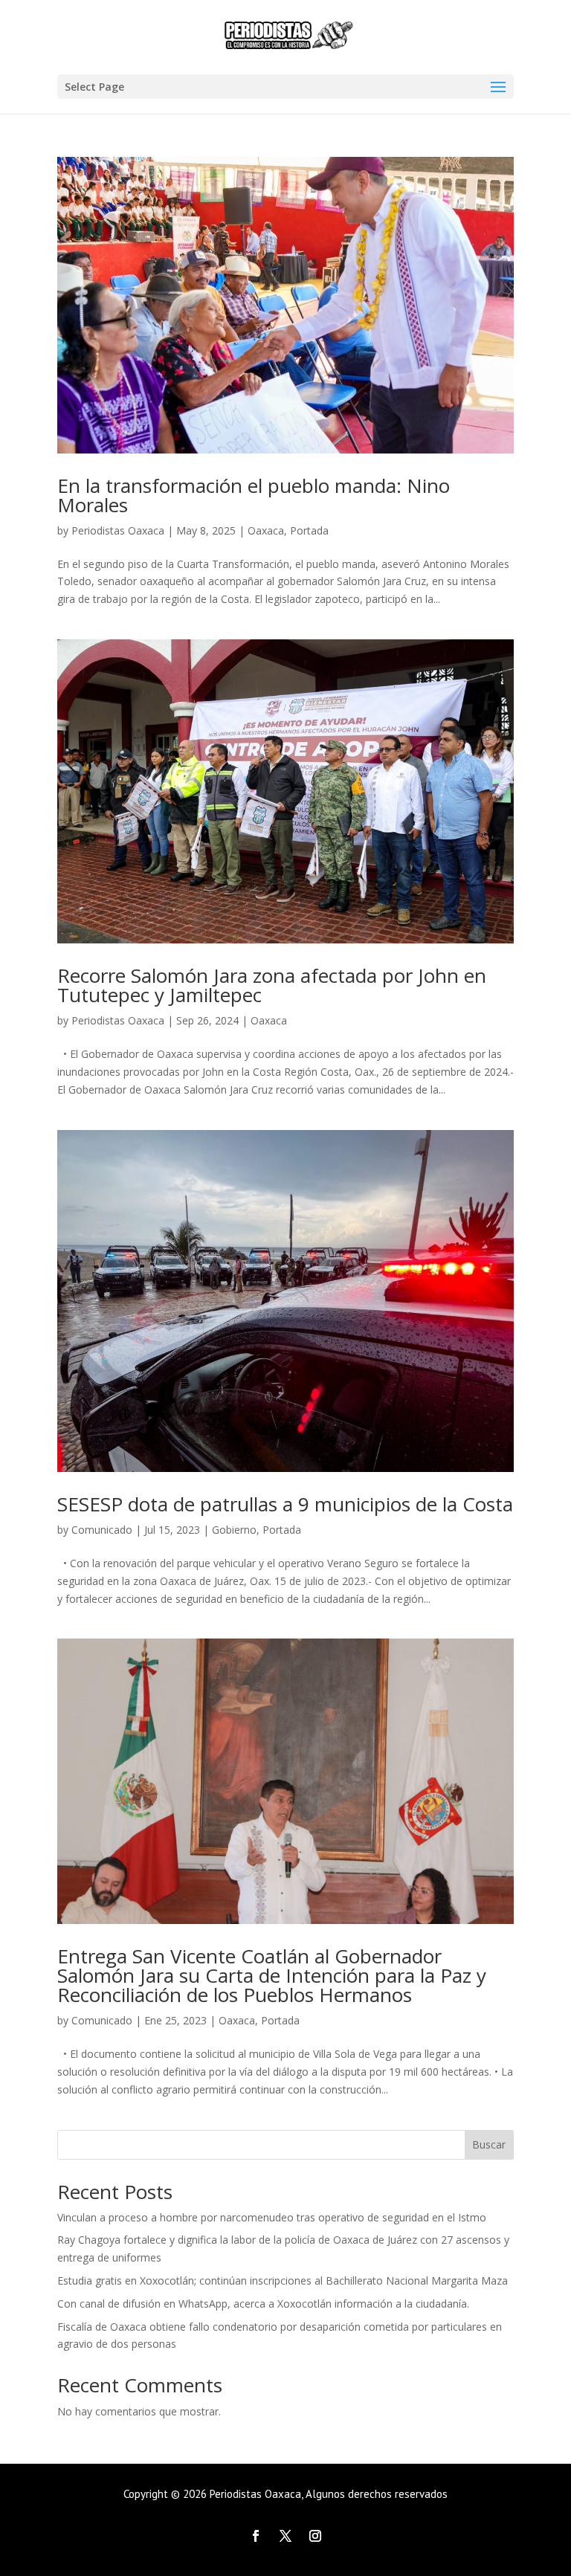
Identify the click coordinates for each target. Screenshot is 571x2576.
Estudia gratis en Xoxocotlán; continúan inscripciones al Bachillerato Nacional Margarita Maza (283, 2280)
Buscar (489, 2144)
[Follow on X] (285, 2536)
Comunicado (102, 1530)
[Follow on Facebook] (256, 2536)
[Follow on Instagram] (315, 2536)
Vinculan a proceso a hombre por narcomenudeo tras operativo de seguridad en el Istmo (272, 2217)
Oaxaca (266, 530)
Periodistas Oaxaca (118, 530)
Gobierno (234, 1530)
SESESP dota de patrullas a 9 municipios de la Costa (285, 1504)
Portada (309, 530)
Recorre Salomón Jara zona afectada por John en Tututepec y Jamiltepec (272, 985)
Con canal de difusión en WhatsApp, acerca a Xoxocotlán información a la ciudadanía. (263, 2304)
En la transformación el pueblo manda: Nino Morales (254, 495)
